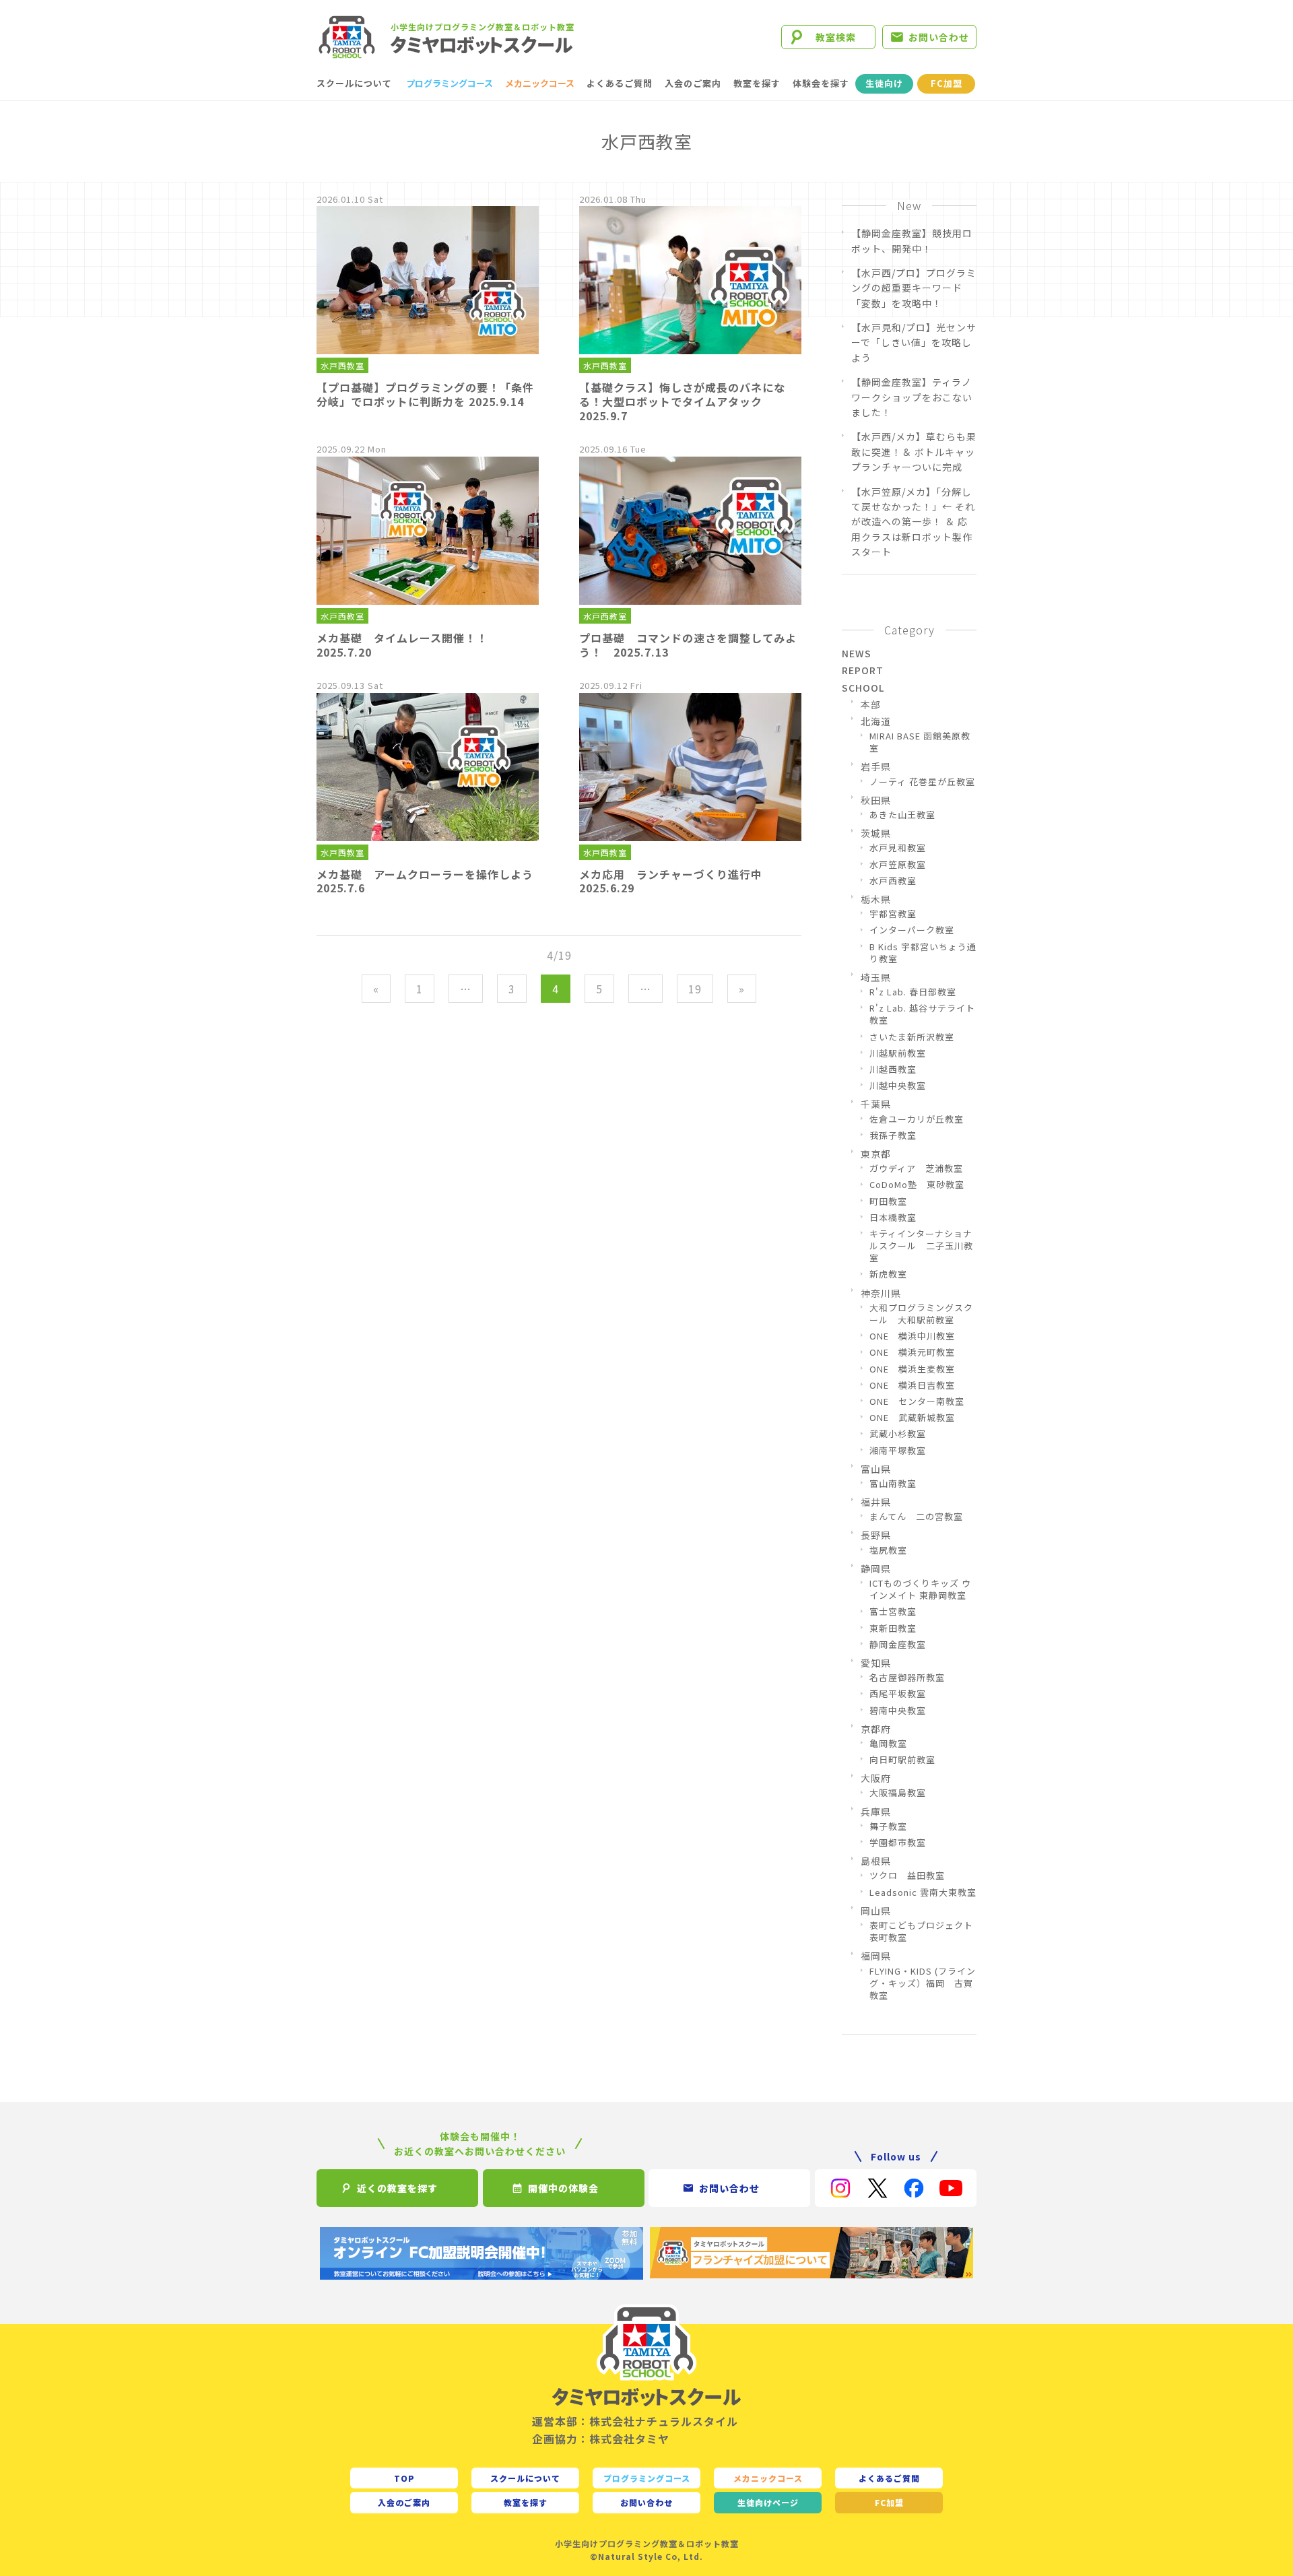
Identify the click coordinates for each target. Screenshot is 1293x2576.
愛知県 (876, 1663)
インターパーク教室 (912, 930)
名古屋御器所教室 (907, 1678)
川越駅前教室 (898, 1053)
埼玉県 (876, 977)
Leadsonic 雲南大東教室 (923, 1892)
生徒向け (884, 83)
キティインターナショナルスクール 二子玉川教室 (921, 1246)
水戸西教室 (342, 365)
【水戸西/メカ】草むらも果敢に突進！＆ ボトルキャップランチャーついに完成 (914, 452)
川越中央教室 (898, 1086)
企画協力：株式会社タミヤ (601, 2439)
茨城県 (876, 833)
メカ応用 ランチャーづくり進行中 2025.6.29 (676, 881)
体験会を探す (821, 83)
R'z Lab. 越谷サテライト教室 (922, 1014)
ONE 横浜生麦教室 (912, 1369)
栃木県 (876, 899)
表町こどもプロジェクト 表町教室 (923, 1931)
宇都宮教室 (893, 914)
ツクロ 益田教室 (907, 1876)
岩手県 (876, 766)
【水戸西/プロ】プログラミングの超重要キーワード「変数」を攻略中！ (914, 288)
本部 (871, 704)
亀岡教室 (888, 1744)
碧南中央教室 (898, 1711)
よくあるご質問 (620, 83)
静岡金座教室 (898, 1645)
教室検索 (836, 37)
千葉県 (876, 1104)
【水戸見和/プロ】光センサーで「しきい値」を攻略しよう (914, 342)
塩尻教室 (888, 1550)
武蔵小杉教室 (898, 1434)
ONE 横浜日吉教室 (912, 1385)
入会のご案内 (693, 83)
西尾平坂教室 (898, 1694)
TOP (404, 2478)
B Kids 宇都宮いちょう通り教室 (923, 953)
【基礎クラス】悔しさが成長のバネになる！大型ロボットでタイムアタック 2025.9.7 (682, 401)
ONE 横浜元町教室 (912, 1352)
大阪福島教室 (898, 1793)
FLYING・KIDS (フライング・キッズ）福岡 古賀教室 (923, 1983)
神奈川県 (881, 1293)
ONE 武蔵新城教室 (912, 1418)
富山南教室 (893, 1484)
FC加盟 (947, 83)
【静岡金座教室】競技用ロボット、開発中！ (912, 240)
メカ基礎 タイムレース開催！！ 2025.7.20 (408, 645)
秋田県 (876, 800)
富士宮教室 (893, 1612)
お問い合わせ (939, 37)
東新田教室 (893, 1628)
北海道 (876, 721)
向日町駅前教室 (902, 1760)
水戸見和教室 (898, 848)
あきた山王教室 (902, 815)
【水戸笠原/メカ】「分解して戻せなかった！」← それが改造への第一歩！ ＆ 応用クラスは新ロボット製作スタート (913, 522)
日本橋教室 (893, 1218)
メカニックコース (540, 83)
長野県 (876, 1535)
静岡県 (876, 1568)
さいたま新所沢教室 (912, 1037)
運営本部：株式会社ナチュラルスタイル (635, 2421)
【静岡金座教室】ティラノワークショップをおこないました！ (912, 397)
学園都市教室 (898, 1843)
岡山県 (876, 1911)
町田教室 (888, 1201)
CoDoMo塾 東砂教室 (917, 1185)
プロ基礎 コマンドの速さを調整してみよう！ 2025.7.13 (688, 645)
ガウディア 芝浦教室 (916, 1168)
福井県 (876, 1502)
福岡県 (876, 1956)
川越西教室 (893, 1069)
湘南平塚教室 (898, 1451)
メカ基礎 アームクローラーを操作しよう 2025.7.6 (431, 881)
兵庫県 (876, 1812)
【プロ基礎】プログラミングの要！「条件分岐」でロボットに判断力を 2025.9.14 (425, 394)
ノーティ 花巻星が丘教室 (922, 782)
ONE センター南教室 (917, 1401)
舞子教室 (888, 1826)
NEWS (857, 653)
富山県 (876, 1469)
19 (695, 989)
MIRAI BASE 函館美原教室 (920, 742)
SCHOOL (863, 688)
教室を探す (757, 83)
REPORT (863, 670)
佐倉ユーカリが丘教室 (917, 1119)
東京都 (876, 1154)
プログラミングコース (450, 83)
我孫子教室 (893, 1135)
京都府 (876, 1729)
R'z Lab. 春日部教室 (913, 992)
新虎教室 (888, 1274)
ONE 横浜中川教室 (912, 1336)
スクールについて (354, 83)
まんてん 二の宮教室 (916, 1517)
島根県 (876, 1861)
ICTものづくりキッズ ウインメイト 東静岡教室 (920, 1589)
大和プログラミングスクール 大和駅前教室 (921, 1314)
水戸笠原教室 (898, 865)
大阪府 (876, 1778)
